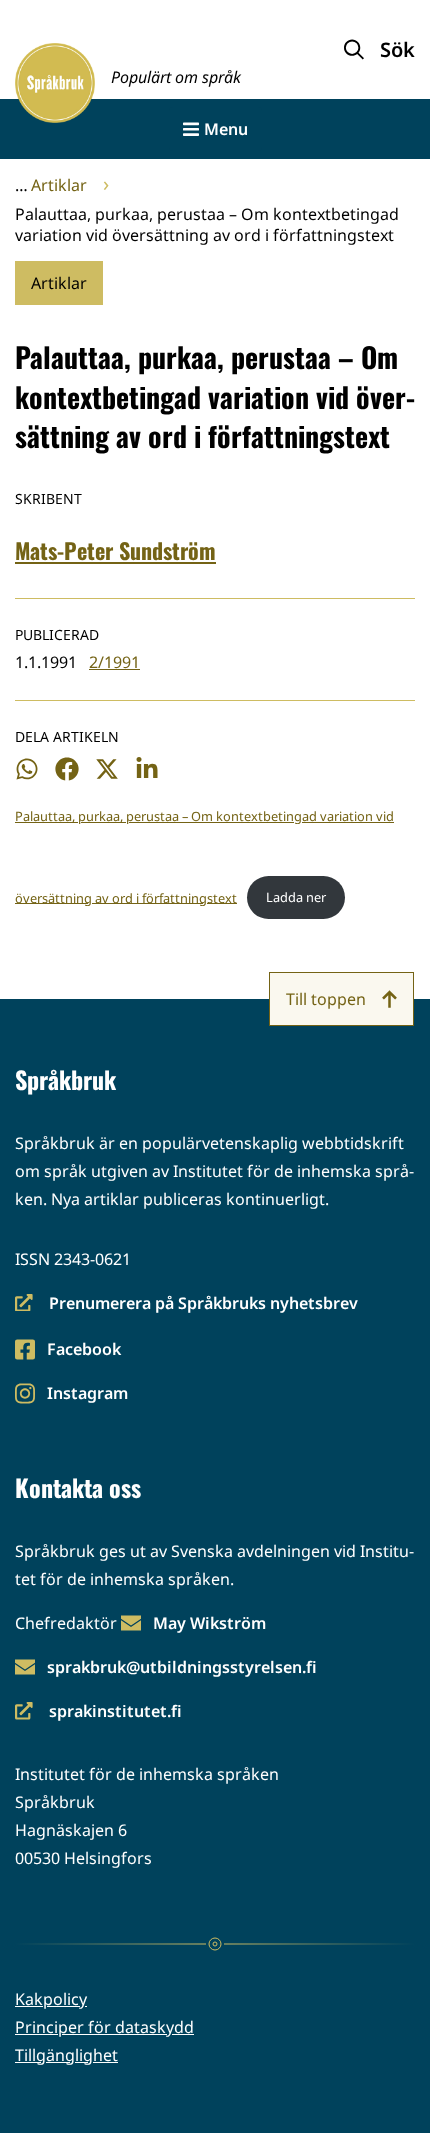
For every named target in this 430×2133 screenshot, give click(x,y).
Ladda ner (296, 897)
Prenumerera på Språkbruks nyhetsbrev (186, 1304)
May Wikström (209, 1623)
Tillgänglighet (66, 2055)
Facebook (83, 1350)
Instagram (87, 1394)
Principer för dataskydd (104, 2027)
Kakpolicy (51, 1999)
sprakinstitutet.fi (98, 1712)
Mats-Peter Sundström (115, 550)
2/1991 (114, 662)
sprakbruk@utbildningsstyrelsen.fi (182, 1667)
